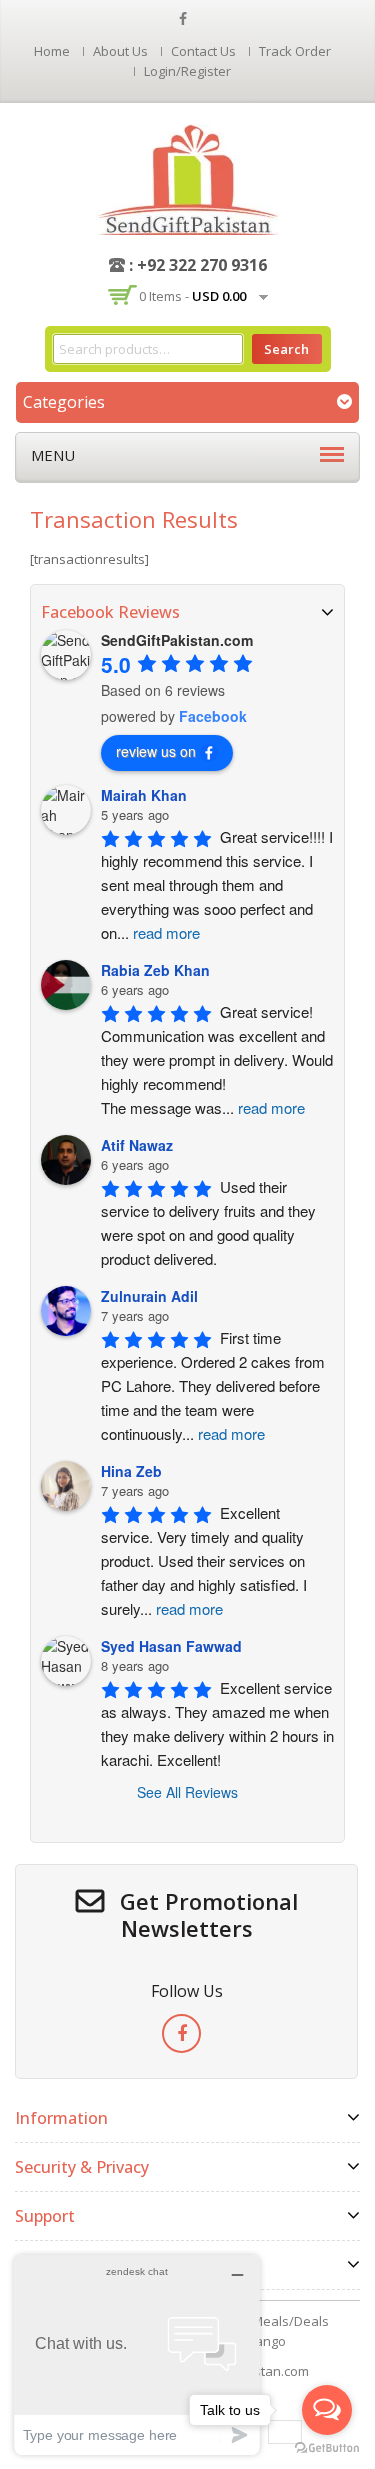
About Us (120, 51)
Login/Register (187, 71)
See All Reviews (187, 1792)
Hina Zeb (131, 1471)
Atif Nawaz (137, 1145)
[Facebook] (181, 2033)
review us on (156, 751)
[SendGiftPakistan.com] (187, 178)
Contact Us (203, 51)
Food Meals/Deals (274, 2321)
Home (52, 51)
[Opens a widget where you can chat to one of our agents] (137, 2354)
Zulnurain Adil (149, 1296)
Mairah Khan (144, 795)
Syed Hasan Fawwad (171, 1646)
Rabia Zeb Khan (155, 970)
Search (286, 349)
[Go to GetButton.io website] (327, 2448)
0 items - (192, 296)
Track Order (295, 51)
